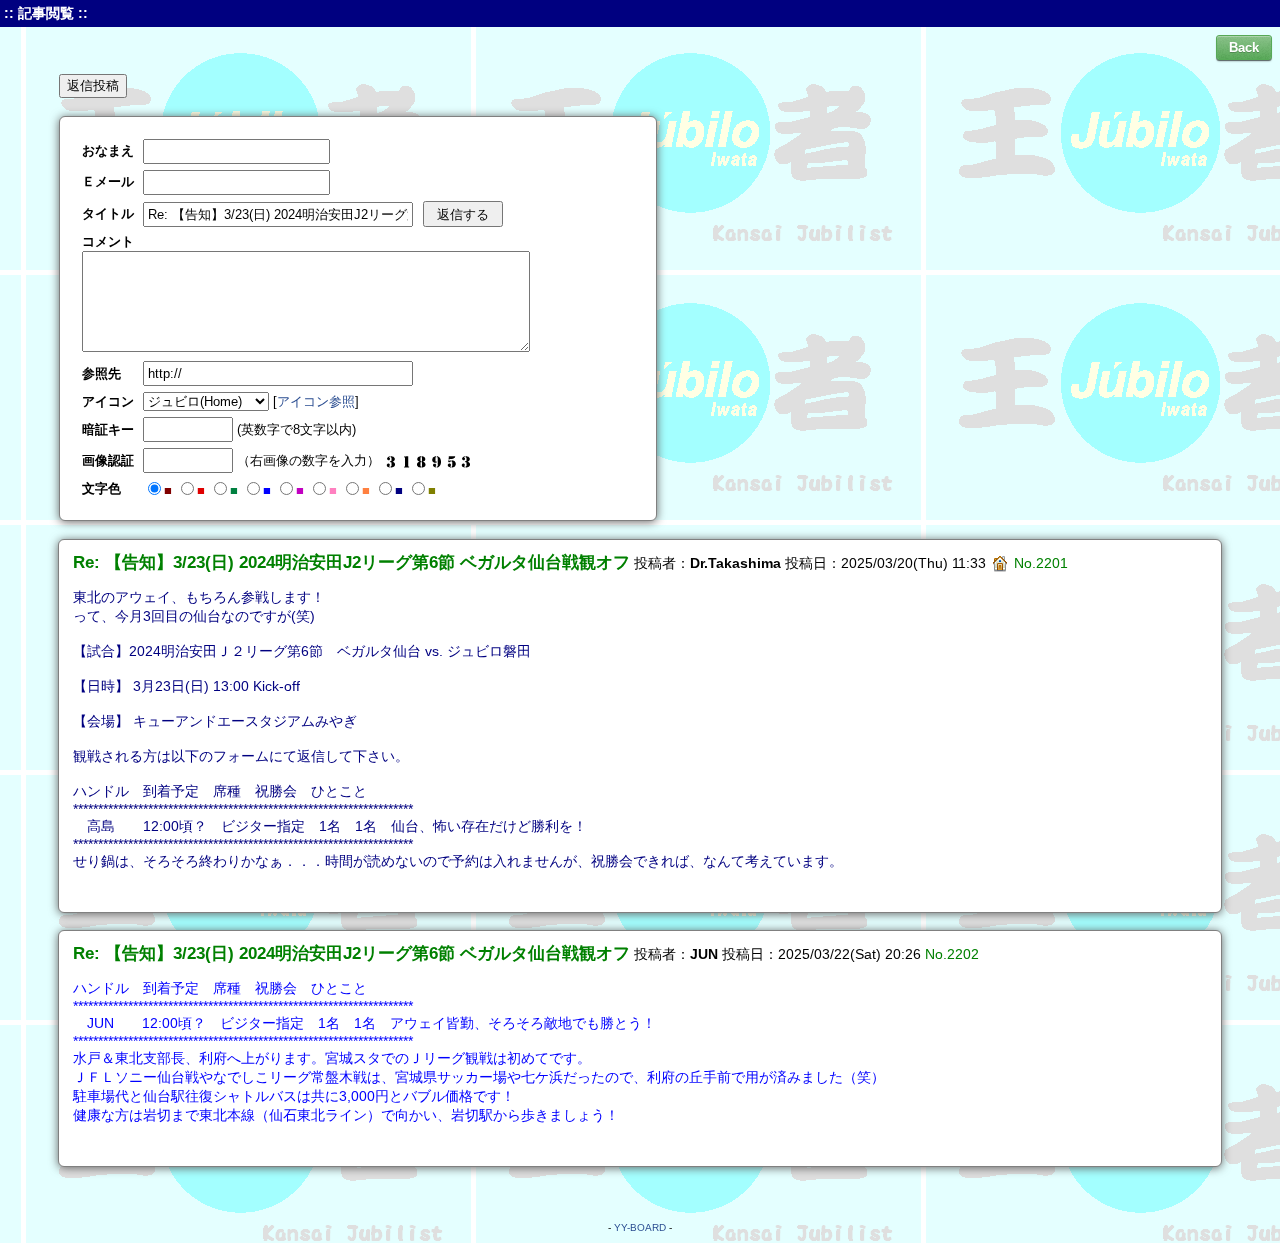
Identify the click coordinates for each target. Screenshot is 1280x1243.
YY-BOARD (640, 1227)
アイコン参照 (316, 401)
